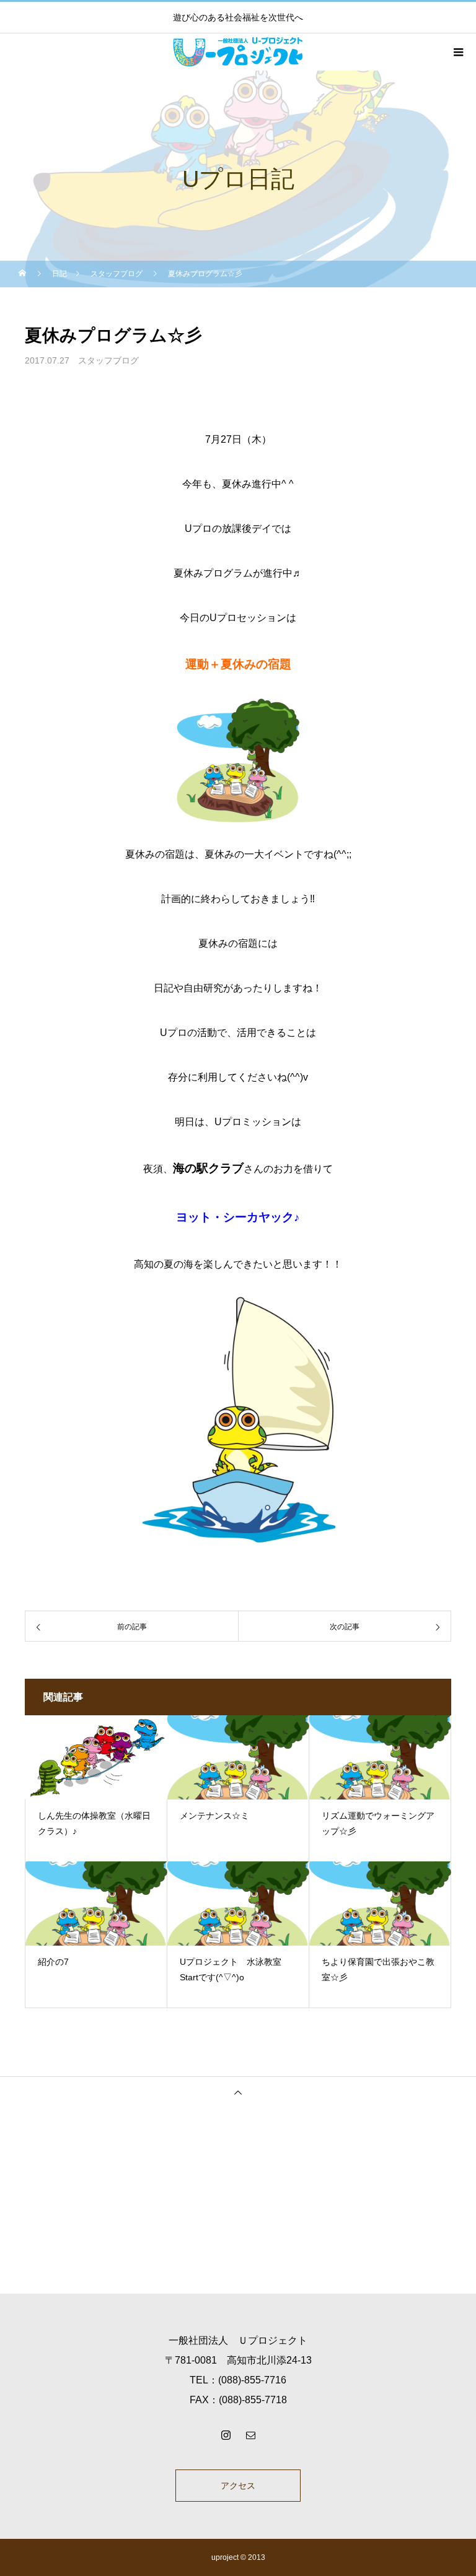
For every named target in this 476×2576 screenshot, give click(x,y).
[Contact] (250, 2435)
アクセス (238, 2486)
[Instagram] (226, 2435)
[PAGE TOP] (238, 2092)
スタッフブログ (108, 360)
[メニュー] (457, 52)
